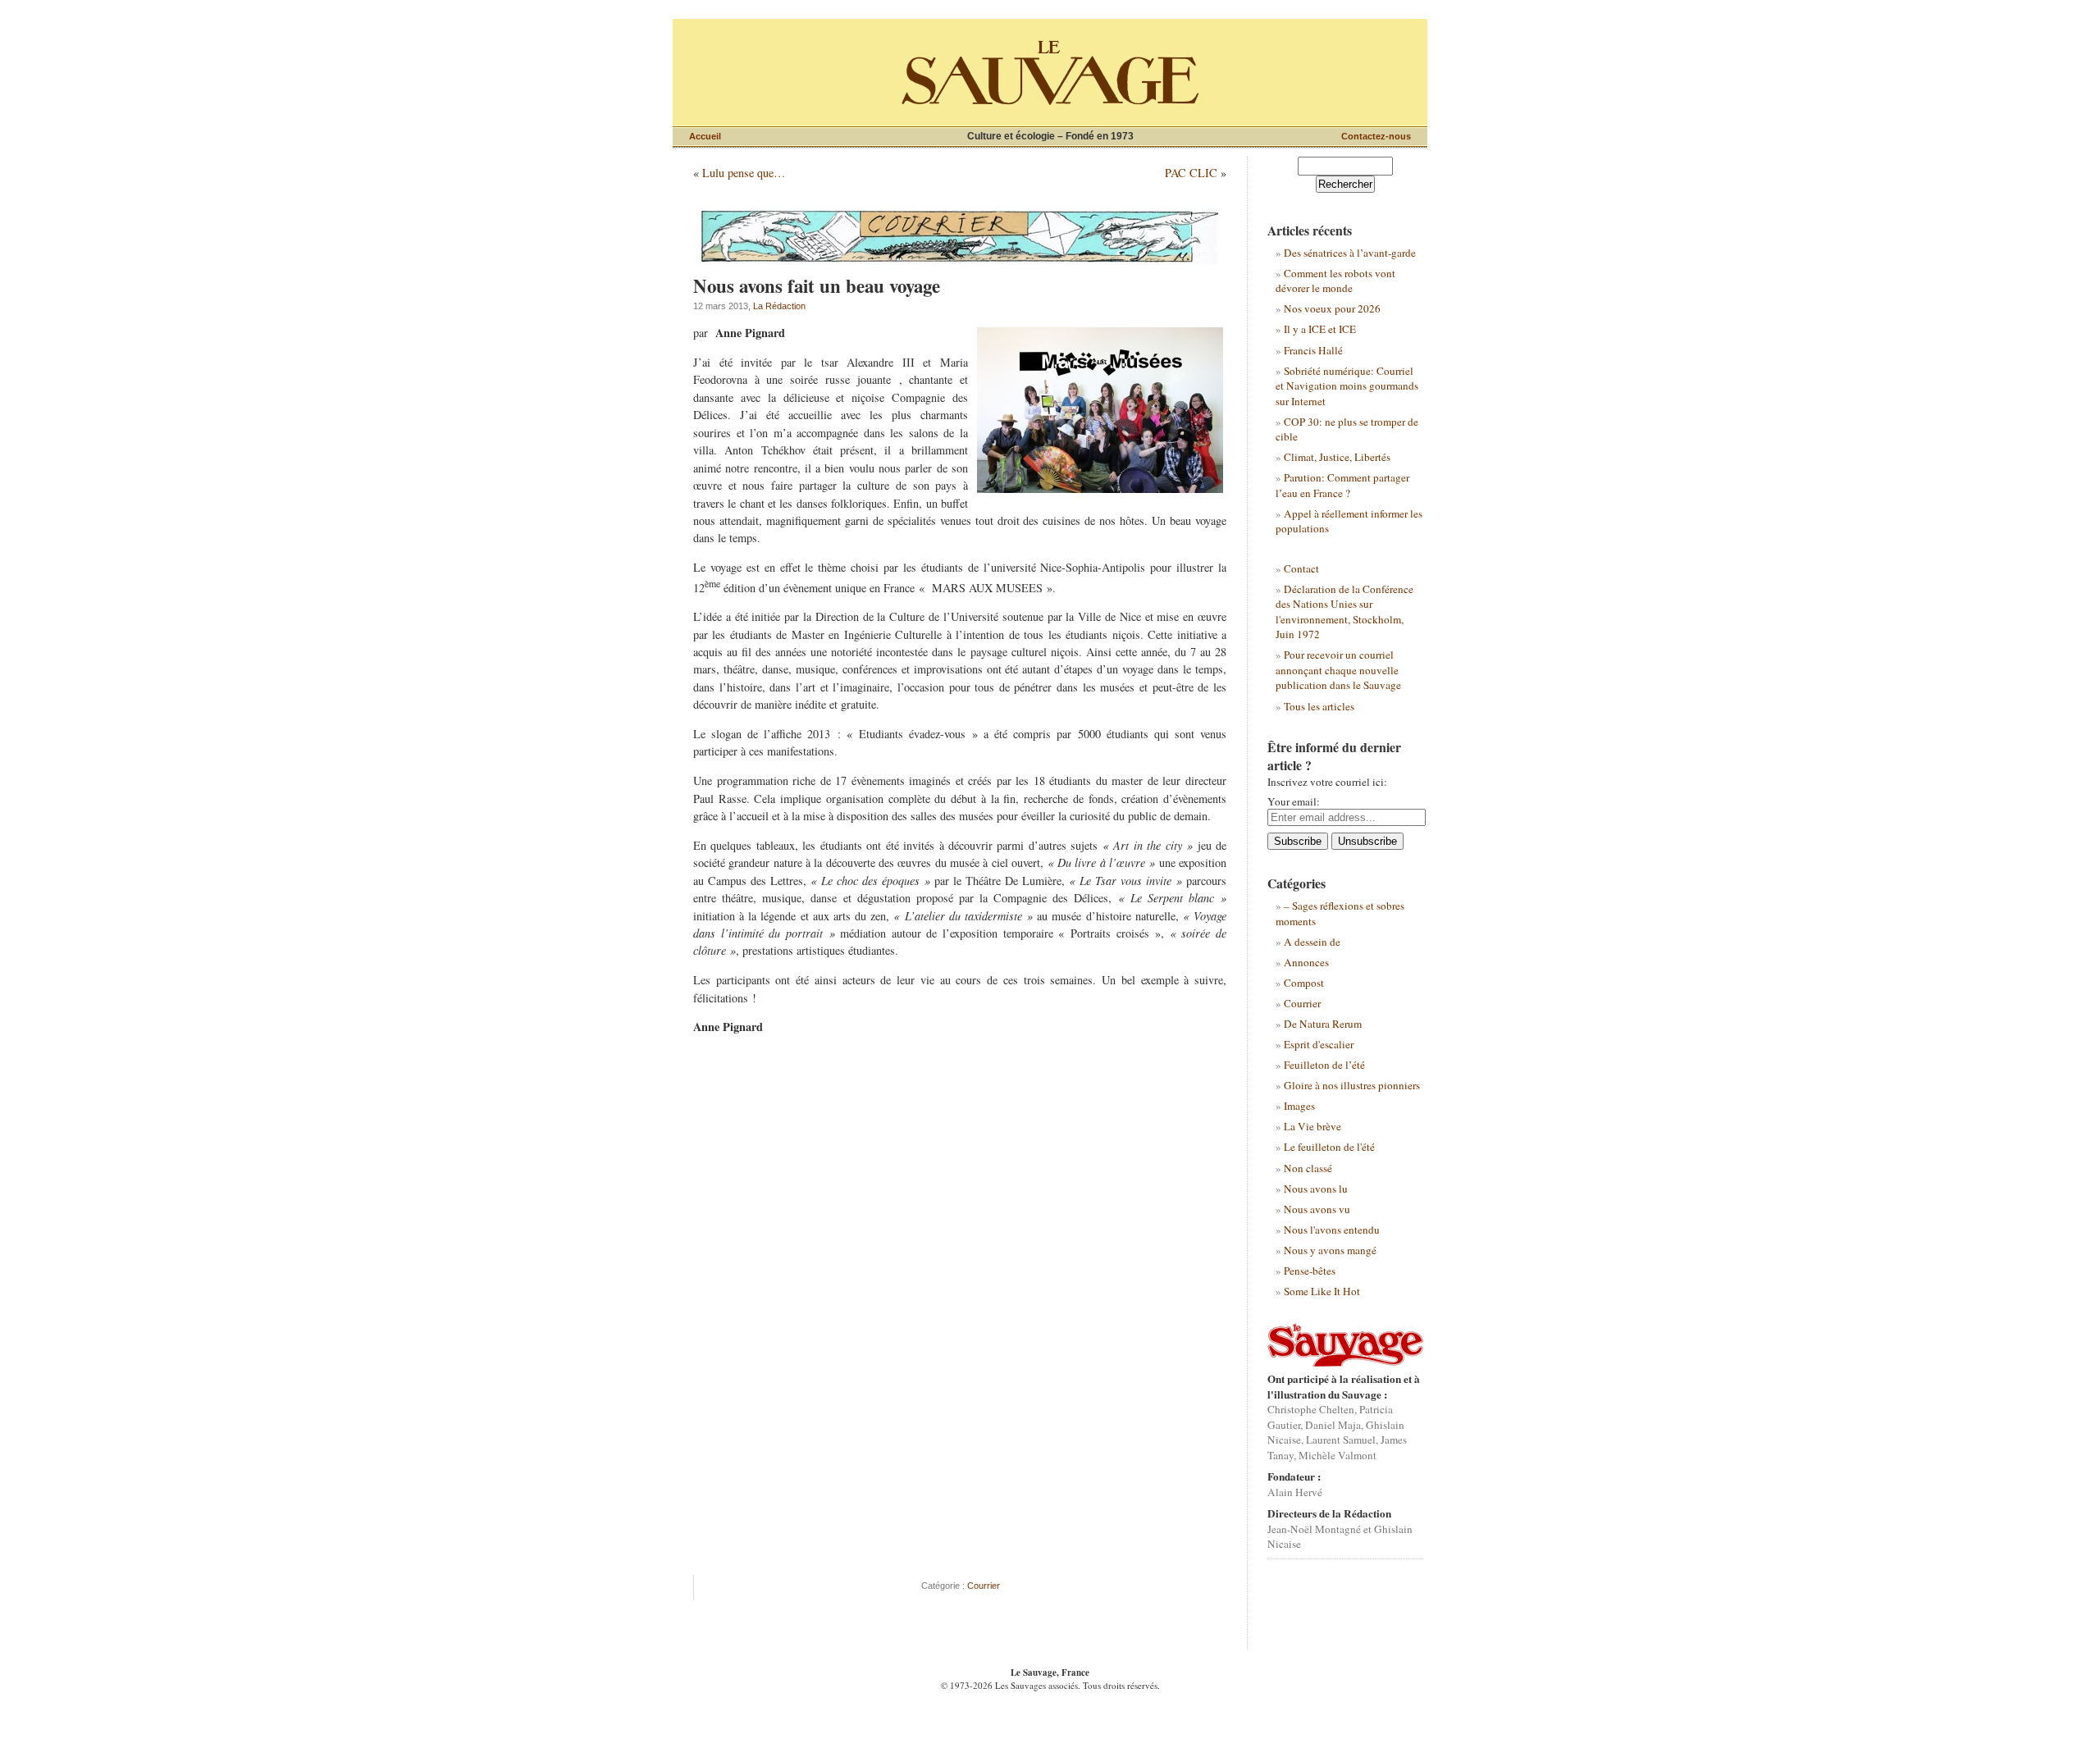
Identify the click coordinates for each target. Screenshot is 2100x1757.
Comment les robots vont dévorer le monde (1335, 281)
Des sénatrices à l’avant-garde (1350, 253)
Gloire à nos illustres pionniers (1352, 1085)
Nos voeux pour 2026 (1332, 308)
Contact (1301, 568)
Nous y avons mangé (1330, 1250)
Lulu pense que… (744, 173)
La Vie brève (1312, 1126)
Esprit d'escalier (1319, 1044)
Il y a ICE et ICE (1320, 329)
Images (1299, 1106)
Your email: (1294, 801)
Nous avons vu (1317, 1209)
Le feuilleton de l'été (1329, 1147)
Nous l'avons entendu (1332, 1230)
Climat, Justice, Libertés (1337, 457)
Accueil (705, 136)
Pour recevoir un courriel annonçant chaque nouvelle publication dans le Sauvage (1338, 670)
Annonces (1306, 962)
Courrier (984, 1586)
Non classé (1308, 1168)
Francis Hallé (1313, 350)
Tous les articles (1319, 706)
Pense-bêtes (1310, 1271)
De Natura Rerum (1323, 1024)
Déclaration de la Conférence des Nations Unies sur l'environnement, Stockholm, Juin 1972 (1344, 612)
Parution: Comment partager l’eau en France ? (1342, 485)
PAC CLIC (1191, 173)
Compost (1304, 983)
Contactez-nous (1376, 136)
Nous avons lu (1316, 1189)
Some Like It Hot (1322, 1291)
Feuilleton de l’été (1324, 1065)
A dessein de (1312, 942)
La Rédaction (779, 306)
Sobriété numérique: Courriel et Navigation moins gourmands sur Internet (1347, 386)
